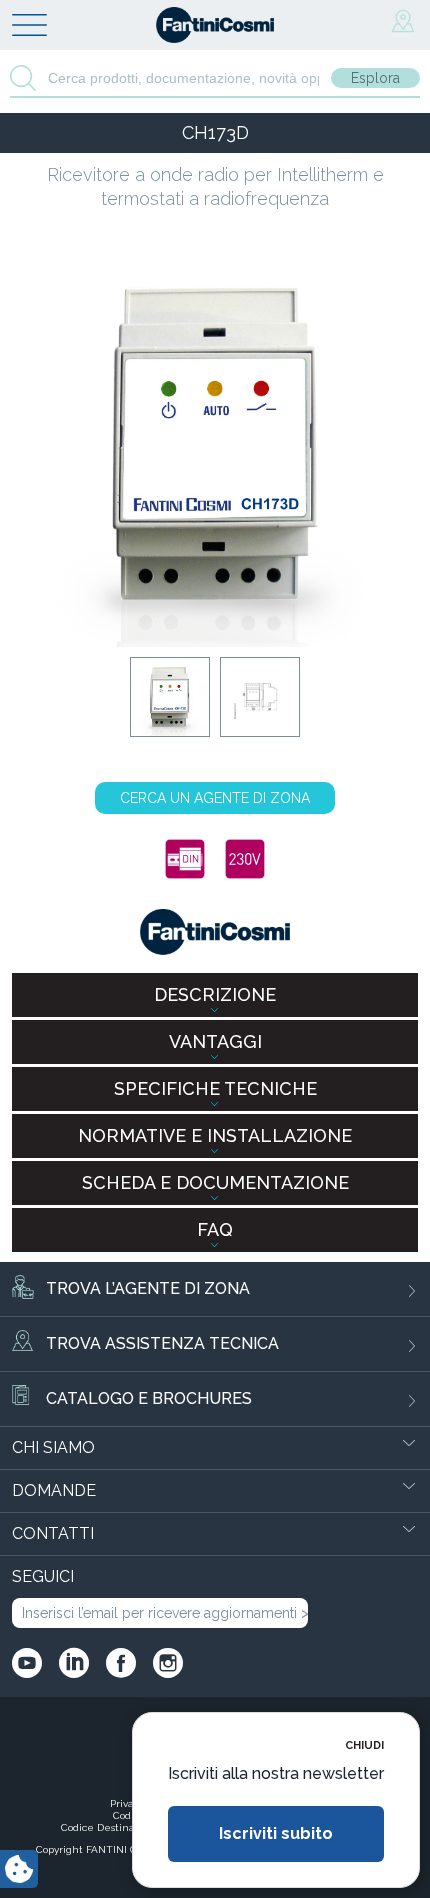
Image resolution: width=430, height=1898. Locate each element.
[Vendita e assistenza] (403, 21)
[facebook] (121, 1663)
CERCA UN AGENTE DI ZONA (215, 798)
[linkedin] (74, 1663)
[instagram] (168, 1663)
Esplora (375, 78)
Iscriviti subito (276, 1833)
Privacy (127, 1803)
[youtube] (27, 1663)
